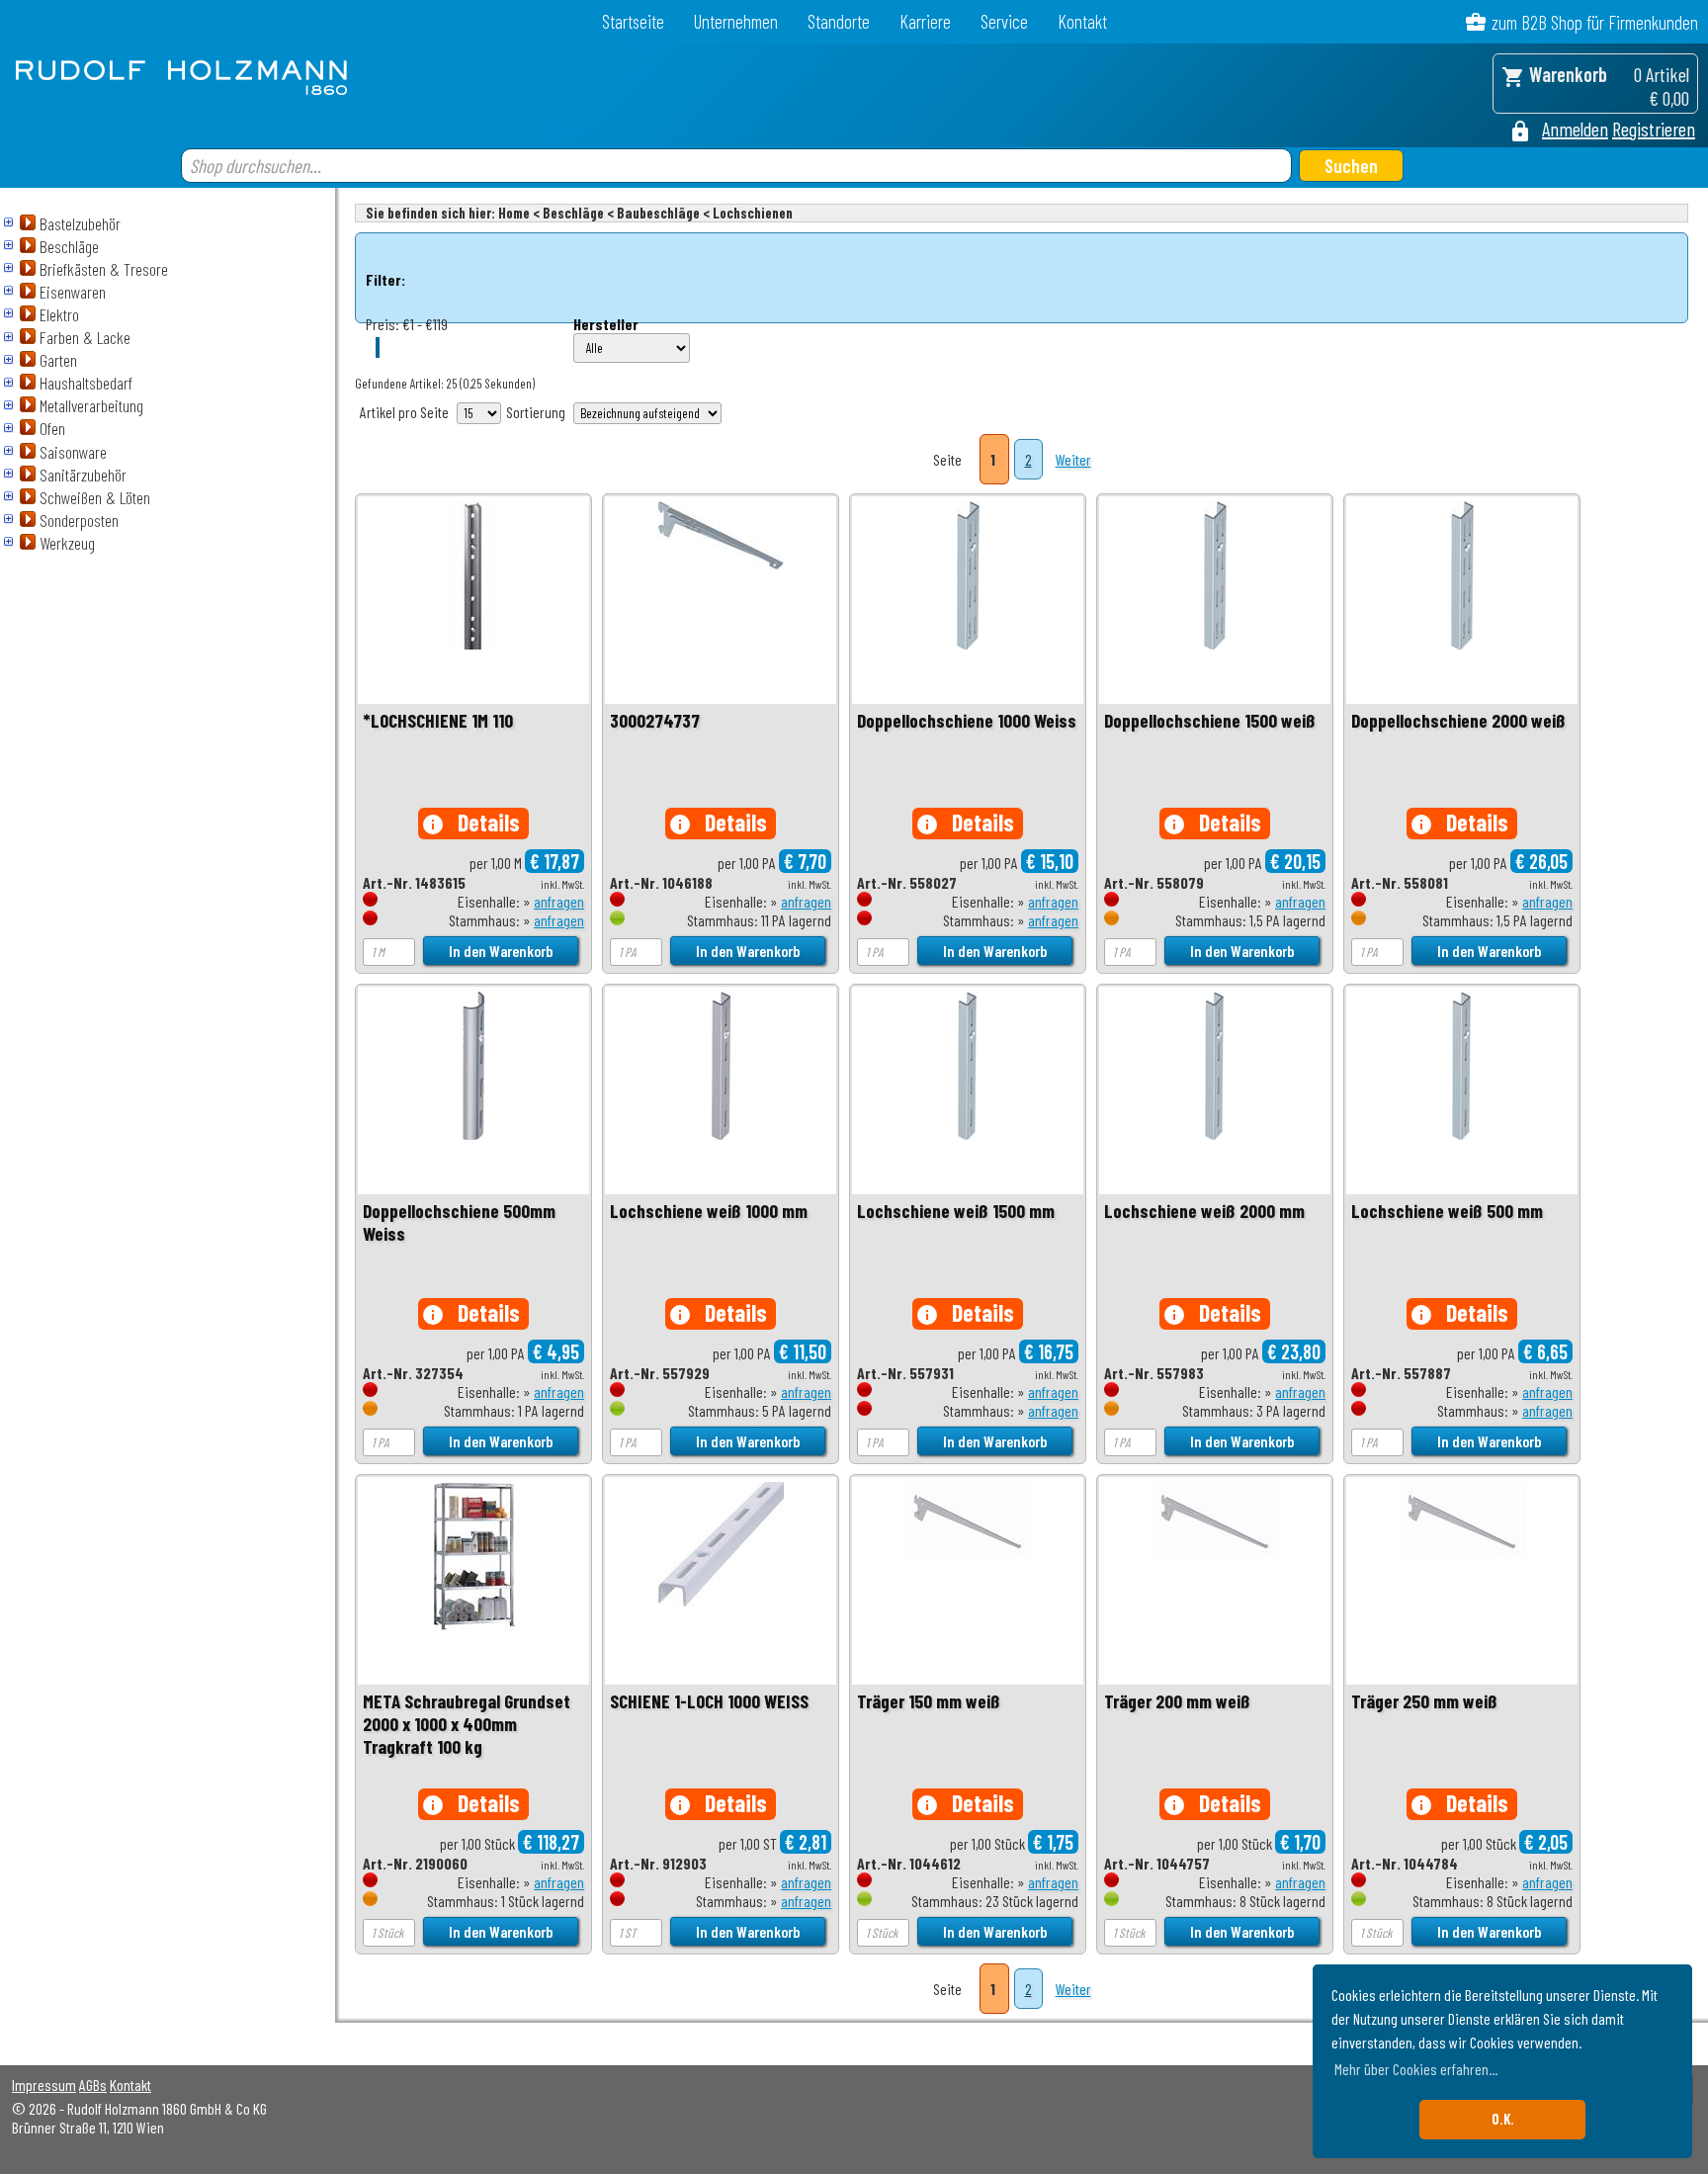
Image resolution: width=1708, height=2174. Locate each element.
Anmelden (1575, 129)
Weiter (1073, 459)
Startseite (633, 21)
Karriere (925, 21)
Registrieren (1654, 129)
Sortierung (536, 412)
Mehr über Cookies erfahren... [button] (1416, 2069)
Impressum (44, 2085)
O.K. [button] (1503, 2119)
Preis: (383, 324)
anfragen (559, 901)
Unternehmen (736, 21)
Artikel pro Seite (404, 412)
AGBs (93, 2085)
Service (1004, 21)
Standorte (839, 21)
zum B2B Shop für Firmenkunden (1595, 22)
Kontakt (1082, 21)
